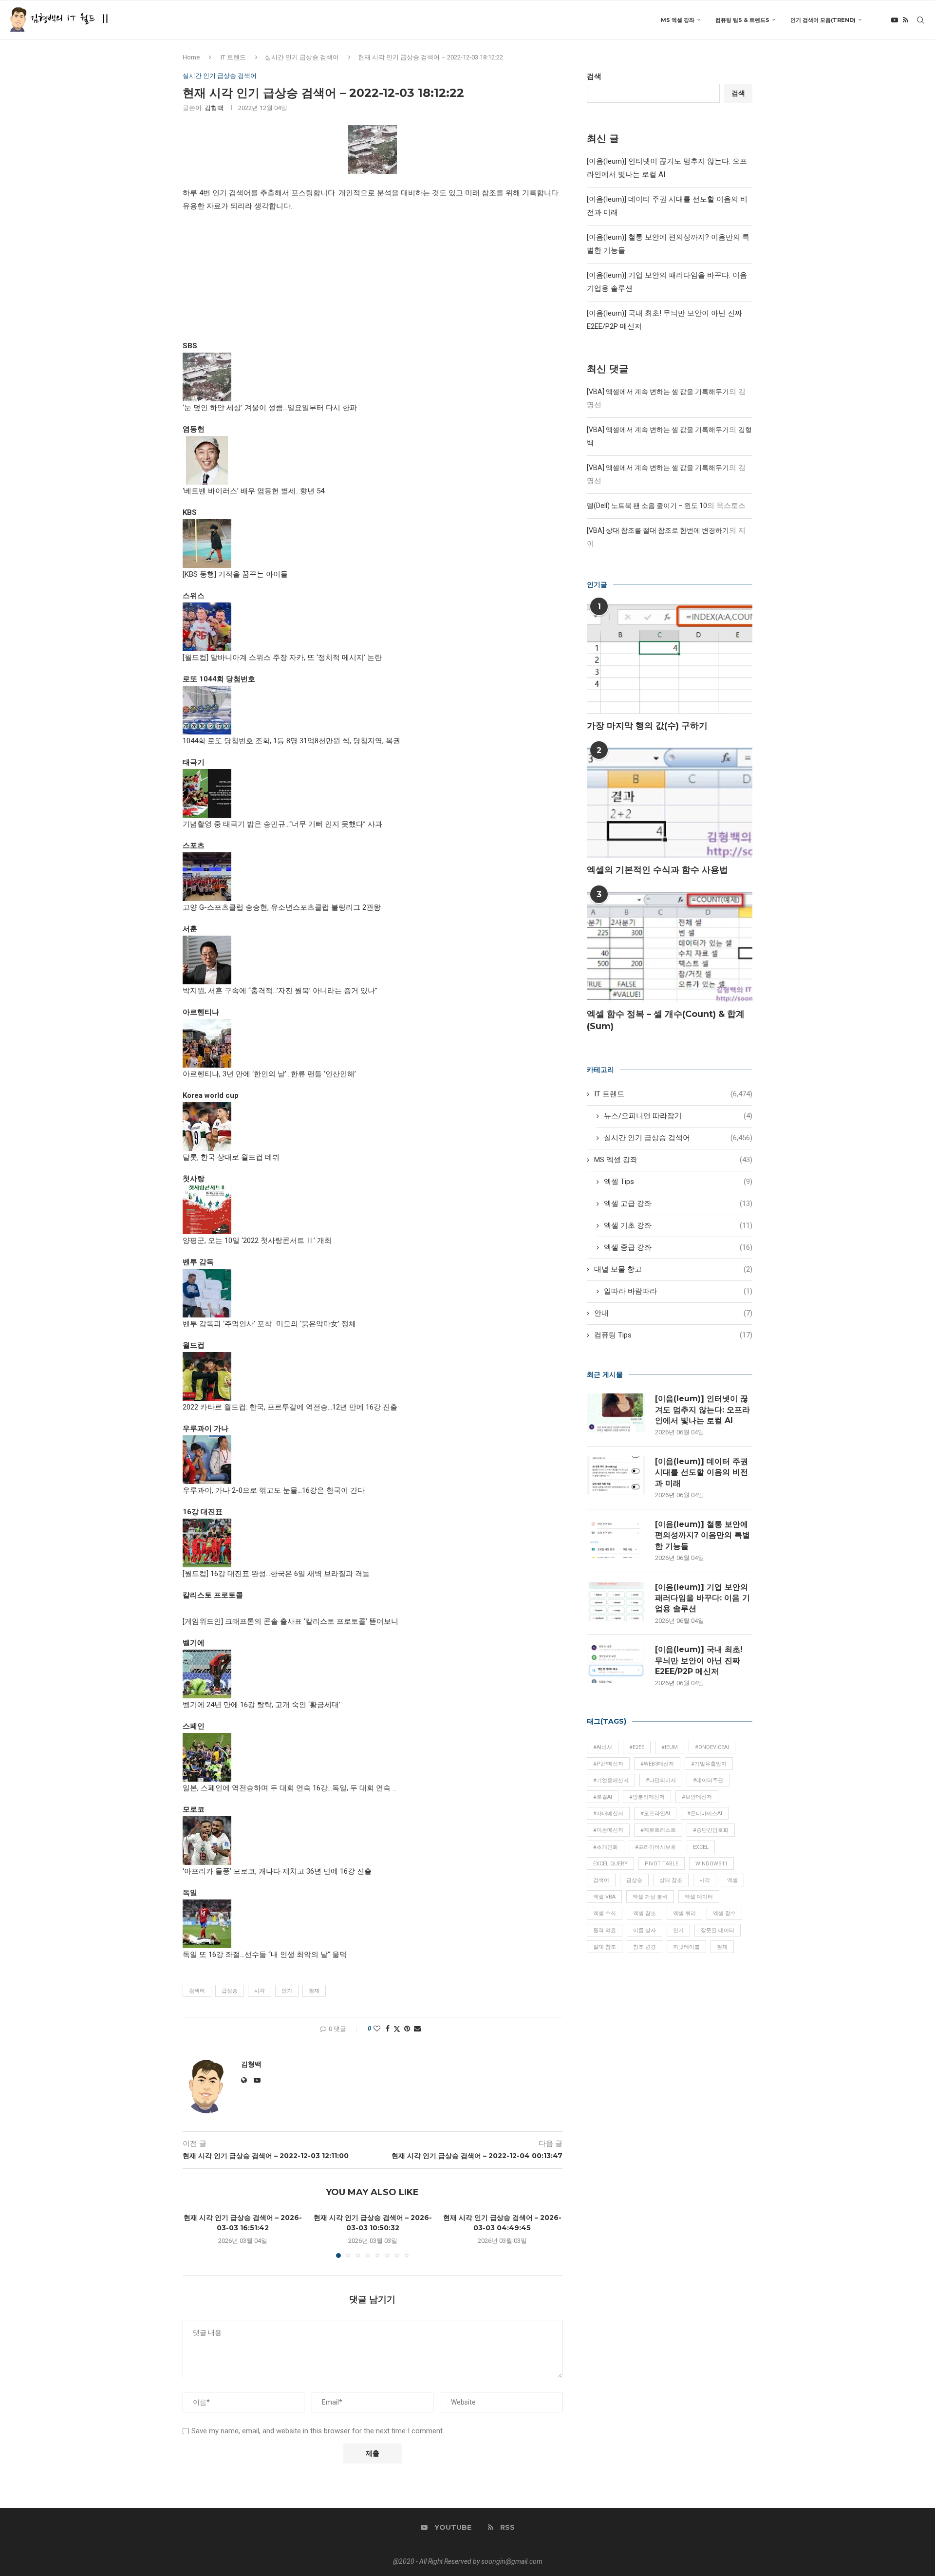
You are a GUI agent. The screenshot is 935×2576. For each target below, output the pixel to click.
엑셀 (732, 1880)
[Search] (920, 20)
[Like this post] (377, 2029)
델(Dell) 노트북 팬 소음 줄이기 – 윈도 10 (647, 506)
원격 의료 (605, 1930)
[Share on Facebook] (388, 2029)
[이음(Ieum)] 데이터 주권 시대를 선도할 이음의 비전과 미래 (701, 1472)
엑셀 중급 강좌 (678, 1247)
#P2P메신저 (608, 1764)
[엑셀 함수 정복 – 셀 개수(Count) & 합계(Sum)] (670, 947)
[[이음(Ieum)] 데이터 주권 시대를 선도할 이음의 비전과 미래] (616, 1476)
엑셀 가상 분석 (650, 1897)
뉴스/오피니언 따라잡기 (678, 1116)
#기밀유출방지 (709, 1764)
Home (191, 57)
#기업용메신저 (611, 1780)
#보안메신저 (697, 1797)
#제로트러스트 (658, 1830)
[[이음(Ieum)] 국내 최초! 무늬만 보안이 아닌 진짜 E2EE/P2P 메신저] (616, 1664)
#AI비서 (603, 1747)
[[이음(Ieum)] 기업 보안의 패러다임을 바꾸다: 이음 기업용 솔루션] (616, 1601)
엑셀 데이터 (699, 1897)
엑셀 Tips (678, 1182)
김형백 (214, 108)
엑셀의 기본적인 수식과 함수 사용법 (657, 870)
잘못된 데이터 (718, 1930)
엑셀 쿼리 (684, 1913)
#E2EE (637, 1747)
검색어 (197, 1991)
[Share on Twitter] (397, 2029)
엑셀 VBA (604, 1897)
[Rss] (906, 20)
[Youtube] (895, 20)
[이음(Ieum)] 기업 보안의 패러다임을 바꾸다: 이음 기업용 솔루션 (702, 1598)
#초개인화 (606, 1847)
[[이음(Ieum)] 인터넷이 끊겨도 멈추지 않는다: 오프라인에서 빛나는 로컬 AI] (616, 1413)
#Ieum (670, 1747)
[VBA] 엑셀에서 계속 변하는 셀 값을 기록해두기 (658, 392)
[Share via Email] (417, 2029)
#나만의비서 (661, 1780)
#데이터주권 (708, 1780)
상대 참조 (671, 1880)
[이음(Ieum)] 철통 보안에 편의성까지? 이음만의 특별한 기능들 (702, 1535)
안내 (673, 1313)
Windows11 (711, 1864)
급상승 (230, 1991)
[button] (196, 2235)
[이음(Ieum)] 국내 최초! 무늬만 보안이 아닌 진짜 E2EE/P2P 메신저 (699, 1660)
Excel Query (610, 1864)
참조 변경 (645, 1947)
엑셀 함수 (724, 1913)
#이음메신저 (608, 1830)
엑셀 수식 (605, 1913)
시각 (260, 1991)
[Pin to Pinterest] (407, 2029)
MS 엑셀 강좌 (678, 20)
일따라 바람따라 (678, 1291)
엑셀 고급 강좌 (678, 1203)
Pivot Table (662, 1864)
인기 (287, 1991)
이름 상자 (645, 1930)
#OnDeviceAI (712, 1747)
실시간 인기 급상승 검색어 (302, 57)
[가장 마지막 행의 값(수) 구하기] (670, 659)
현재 (314, 1991)
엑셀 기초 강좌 (678, 1225)
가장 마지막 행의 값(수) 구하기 (647, 726)
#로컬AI (603, 1797)
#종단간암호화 (711, 1830)
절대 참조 (605, 1947)
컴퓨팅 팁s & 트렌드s (742, 20)
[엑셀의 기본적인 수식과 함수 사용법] (670, 803)
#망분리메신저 (647, 1797)
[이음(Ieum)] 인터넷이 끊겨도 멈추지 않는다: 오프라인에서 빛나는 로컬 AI (702, 1410)
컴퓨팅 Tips (673, 1335)
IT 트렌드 (233, 57)
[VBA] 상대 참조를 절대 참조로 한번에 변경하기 (658, 530)
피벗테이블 (686, 1947)
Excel (701, 1847)
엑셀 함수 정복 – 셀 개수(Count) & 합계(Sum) (666, 1020)
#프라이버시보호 (655, 1847)
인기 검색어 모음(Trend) (823, 20)
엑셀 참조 (645, 1913)
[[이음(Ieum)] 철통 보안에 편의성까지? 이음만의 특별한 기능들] (616, 1539)
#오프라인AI (655, 1814)
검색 (594, 76)
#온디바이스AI (705, 1814)
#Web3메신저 (657, 1764)
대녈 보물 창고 (673, 1269)
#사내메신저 (608, 1814)
